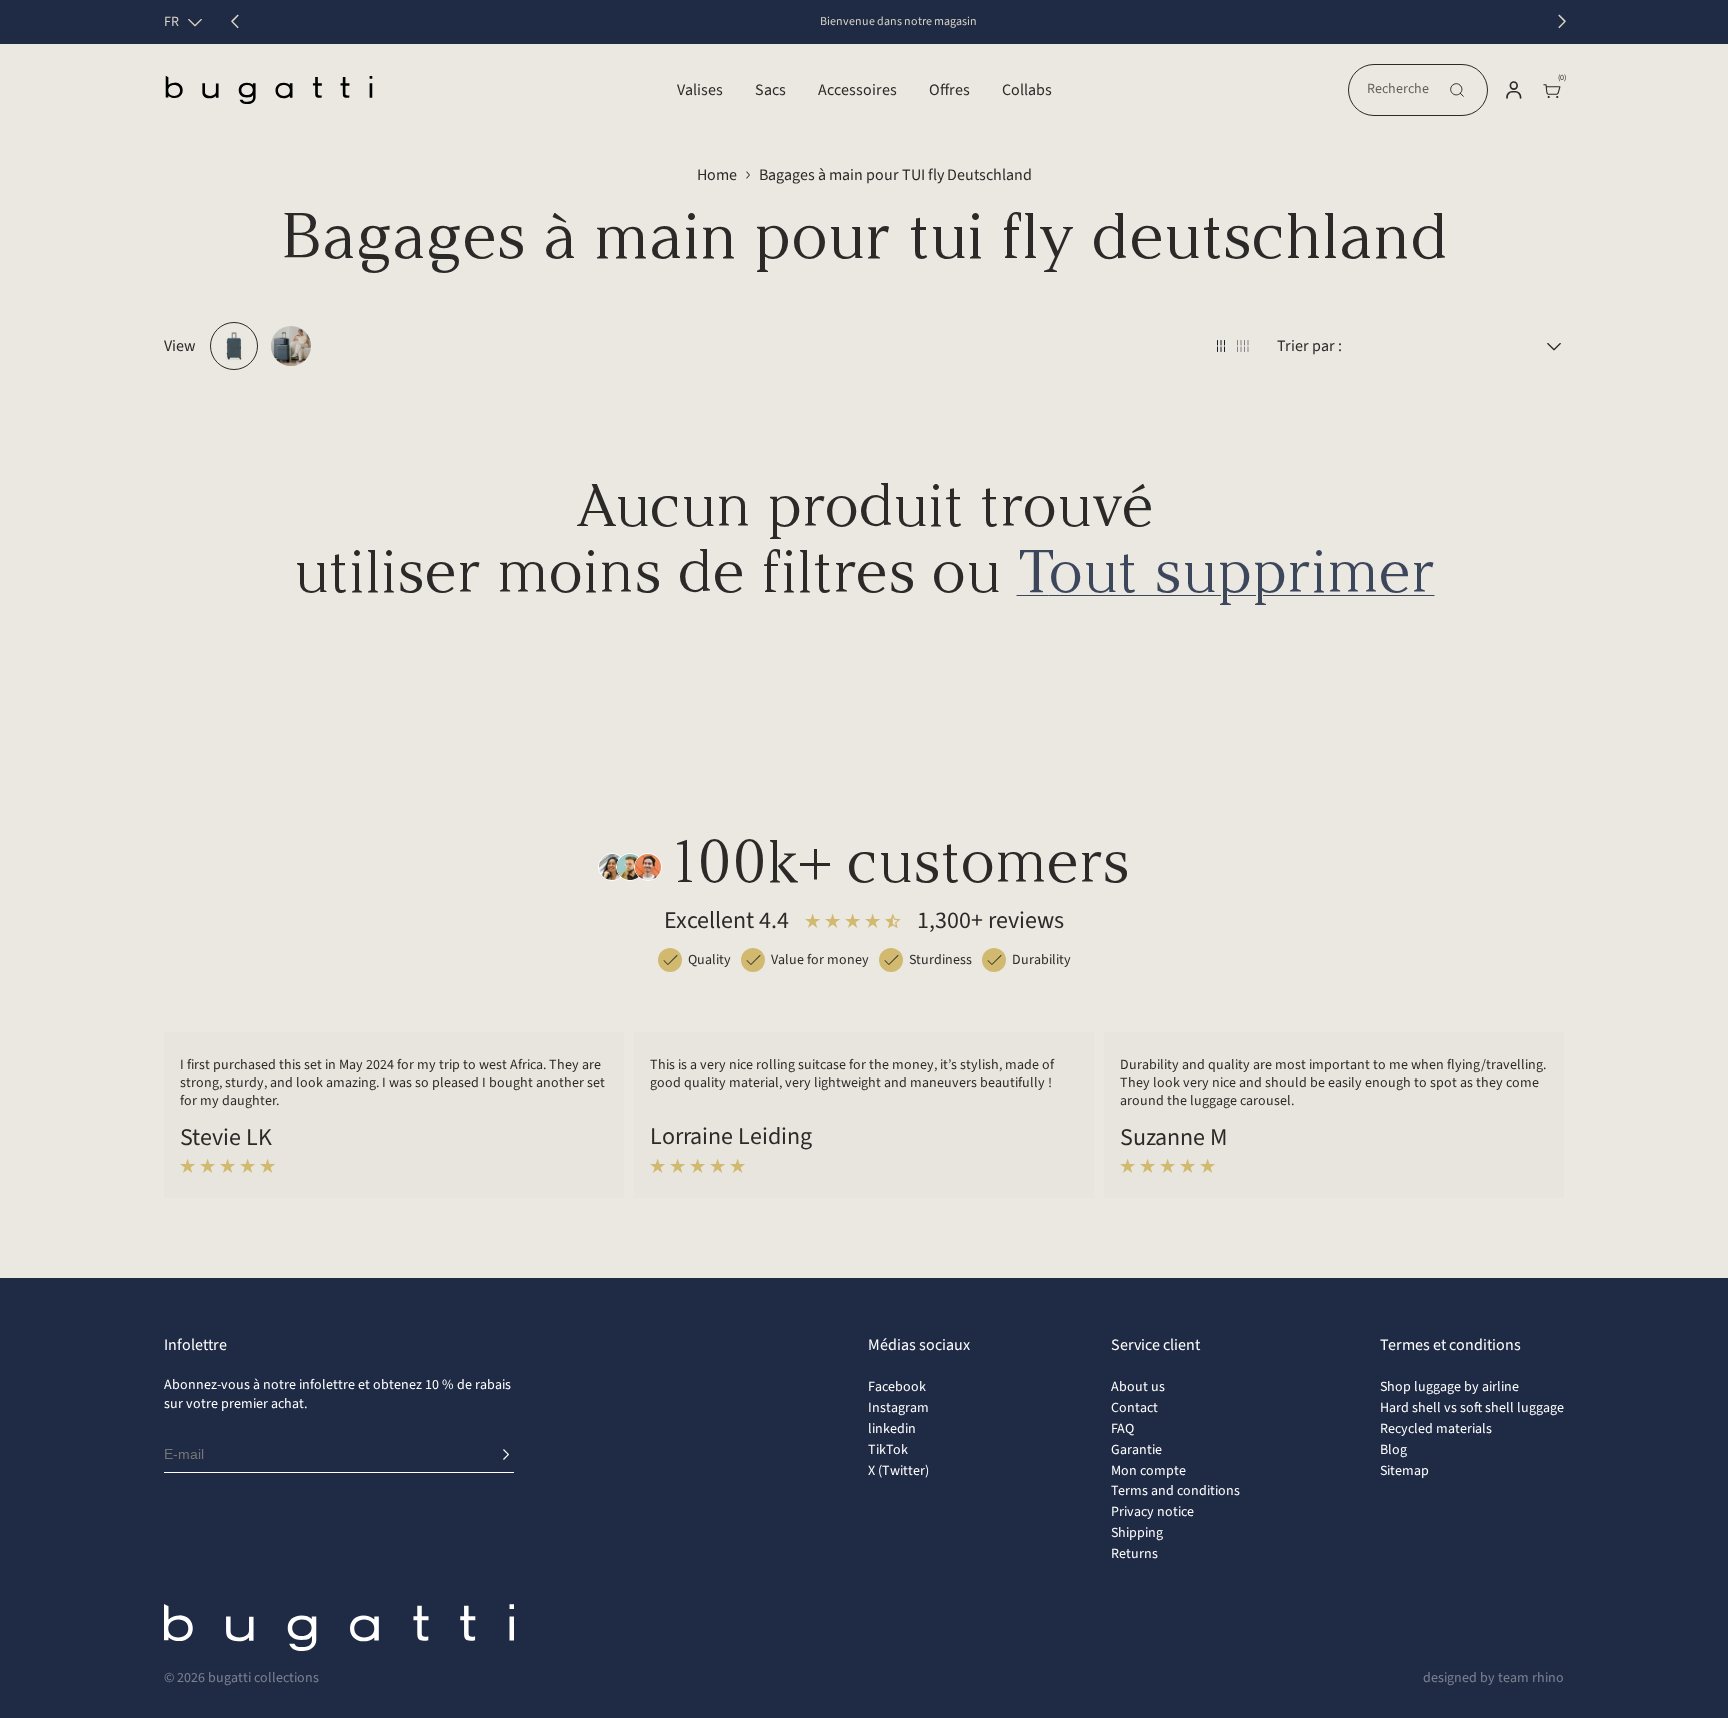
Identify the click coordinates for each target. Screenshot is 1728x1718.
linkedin (892, 1429)
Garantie (1136, 1450)
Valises (700, 90)
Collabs (1027, 90)
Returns (1134, 1554)
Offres (949, 90)
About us (1138, 1387)
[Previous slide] (235, 22)
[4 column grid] (1243, 346)
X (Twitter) (898, 1471)
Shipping (1137, 1533)
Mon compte (1148, 1471)
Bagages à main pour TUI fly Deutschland (895, 175)
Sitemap (1404, 1471)
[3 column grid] (1221, 346)
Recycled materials (1436, 1429)
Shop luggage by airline (1449, 1387)
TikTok (888, 1450)
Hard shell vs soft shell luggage (1472, 1408)
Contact (1134, 1408)
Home (717, 175)
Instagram (898, 1408)
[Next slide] (1562, 22)
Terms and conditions (1175, 1491)
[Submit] (506, 1455)
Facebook (897, 1387)
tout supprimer (1226, 577)
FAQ (1122, 1429)
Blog (1393, 1450)
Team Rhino (1531, 1678)
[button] (1418, 90)
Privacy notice (1152, 1512)
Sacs (770, 90)
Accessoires (857, 90)
